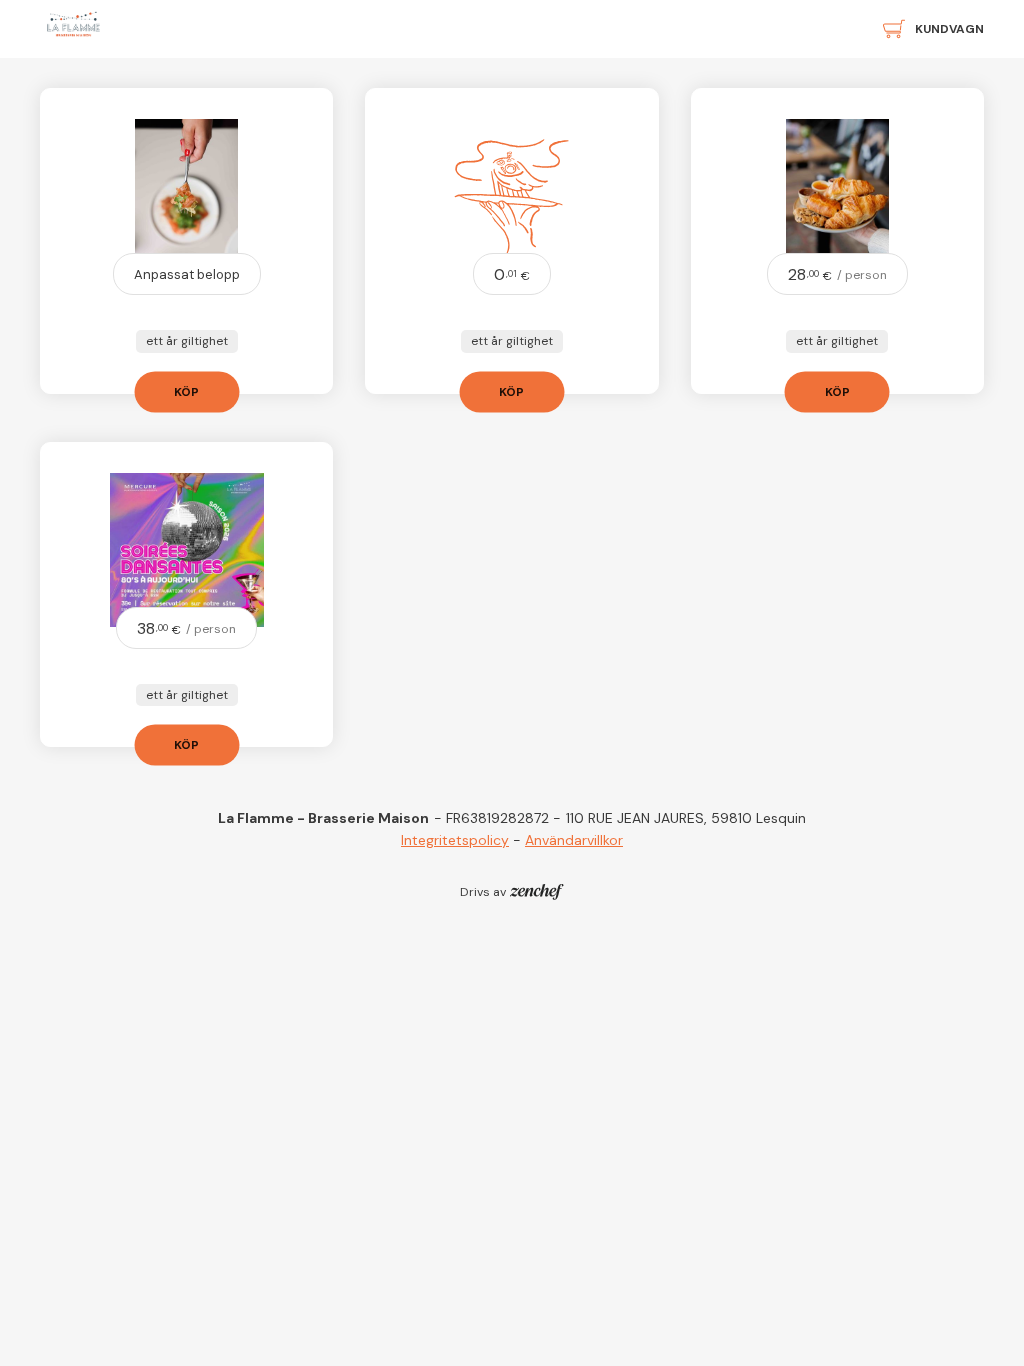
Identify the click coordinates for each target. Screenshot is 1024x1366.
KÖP (186, 391)
